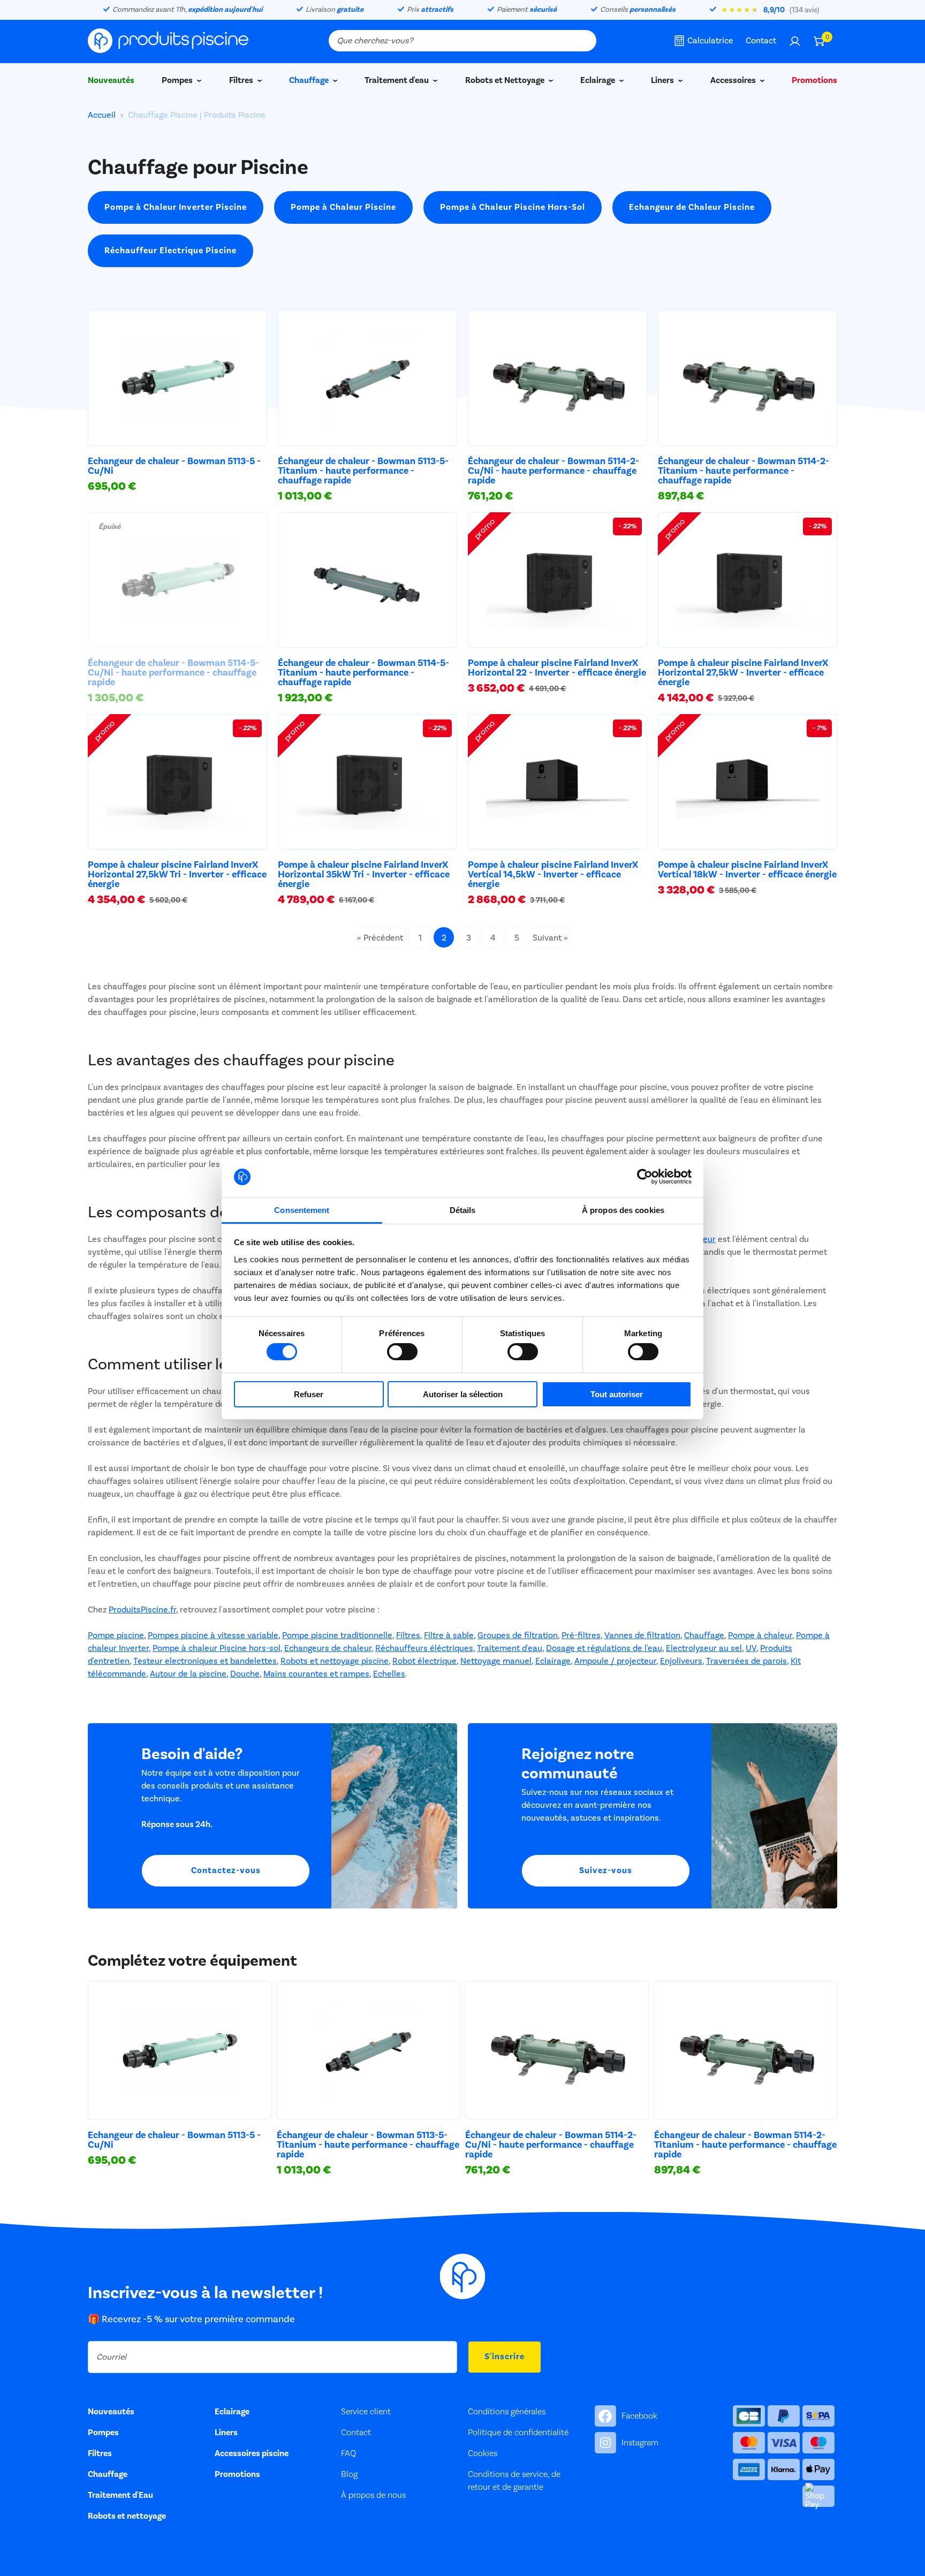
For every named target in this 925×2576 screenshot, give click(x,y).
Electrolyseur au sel (704, 1648)
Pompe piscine (116, 1635)
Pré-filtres (581, 1635)
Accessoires (734, 80)
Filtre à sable (449, 1635)
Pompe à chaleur (760, 1635)
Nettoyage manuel (496, 1661)
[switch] (402, 1352)
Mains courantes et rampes (316, 1674)
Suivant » (550, 938)
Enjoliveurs (681, 1661)
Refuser (309, 1394)
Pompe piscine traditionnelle (337, 1635)
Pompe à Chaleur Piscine (343, 207)
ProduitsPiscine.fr (142, 1610)
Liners (663, 80)
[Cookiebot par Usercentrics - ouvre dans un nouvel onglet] (645, 1177)
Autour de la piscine (188, 1674)
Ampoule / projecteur (615, 1661)
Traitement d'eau (397, 80)
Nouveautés (111, 80)
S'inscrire (505, 2357)
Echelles (389, 1674)
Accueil (103, 115)
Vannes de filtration (642, 1635)
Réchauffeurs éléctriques (424, 1648)
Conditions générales (507, 2412)
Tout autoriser (617, 1394)
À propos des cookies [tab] (623, 1210)
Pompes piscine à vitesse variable (213, 1635)
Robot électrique (424, 1661)
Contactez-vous (226, 1870)
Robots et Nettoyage (506, 80)
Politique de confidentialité (518, 2433)
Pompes (178, 80)
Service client (366, 2412)
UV (751, 1648)
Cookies (483, 2453)
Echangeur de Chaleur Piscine (692, 207)
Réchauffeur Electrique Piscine (170, 251)
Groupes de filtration (518, 1635)
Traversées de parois (746, 1661)
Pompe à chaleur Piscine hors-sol (217, 1648)
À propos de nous (373, 2495)
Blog (349, 2474)
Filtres (242, 80)
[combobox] (462, 41)
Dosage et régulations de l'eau (604, 1648)
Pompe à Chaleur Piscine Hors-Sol (513, 207)
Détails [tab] (463, 1210)
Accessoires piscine (252, 2453)
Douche (245, 1674)
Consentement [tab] (302, 1210)
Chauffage (310, 80)
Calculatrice (710, 41)
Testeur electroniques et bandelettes (205, 1661)
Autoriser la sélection (463, 1394)
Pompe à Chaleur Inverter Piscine (176, 207)
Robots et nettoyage (127, 2516)
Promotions (814, 80)
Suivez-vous (606, 1870)
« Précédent (380, 938)
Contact (761, 41)
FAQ (348, 2453)
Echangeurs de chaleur (328, 1648)
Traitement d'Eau (120, 2495)
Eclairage (598, 80)
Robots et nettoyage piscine (335, 1661)
